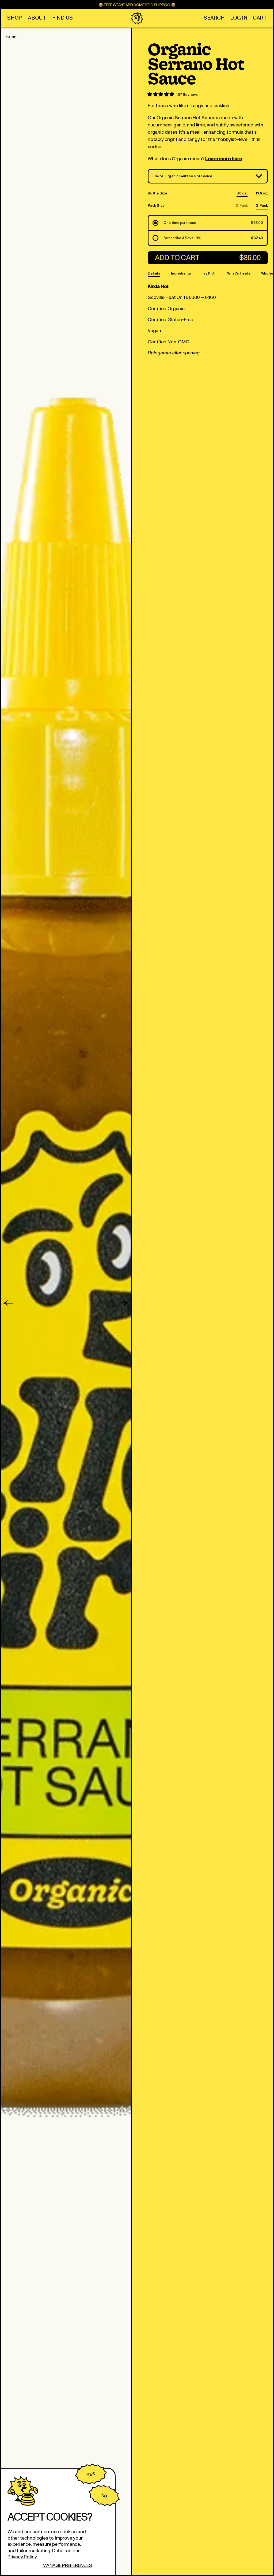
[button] (214, 18)
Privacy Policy (22, 2557)
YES (91, 2474)
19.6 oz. (262, 194)
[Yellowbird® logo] (137, 18)
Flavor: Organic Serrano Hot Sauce (182, 176)
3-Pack (262, 206)
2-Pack (242, 206)
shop (11, 37)
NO (104, 2496)
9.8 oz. (242, 194)
